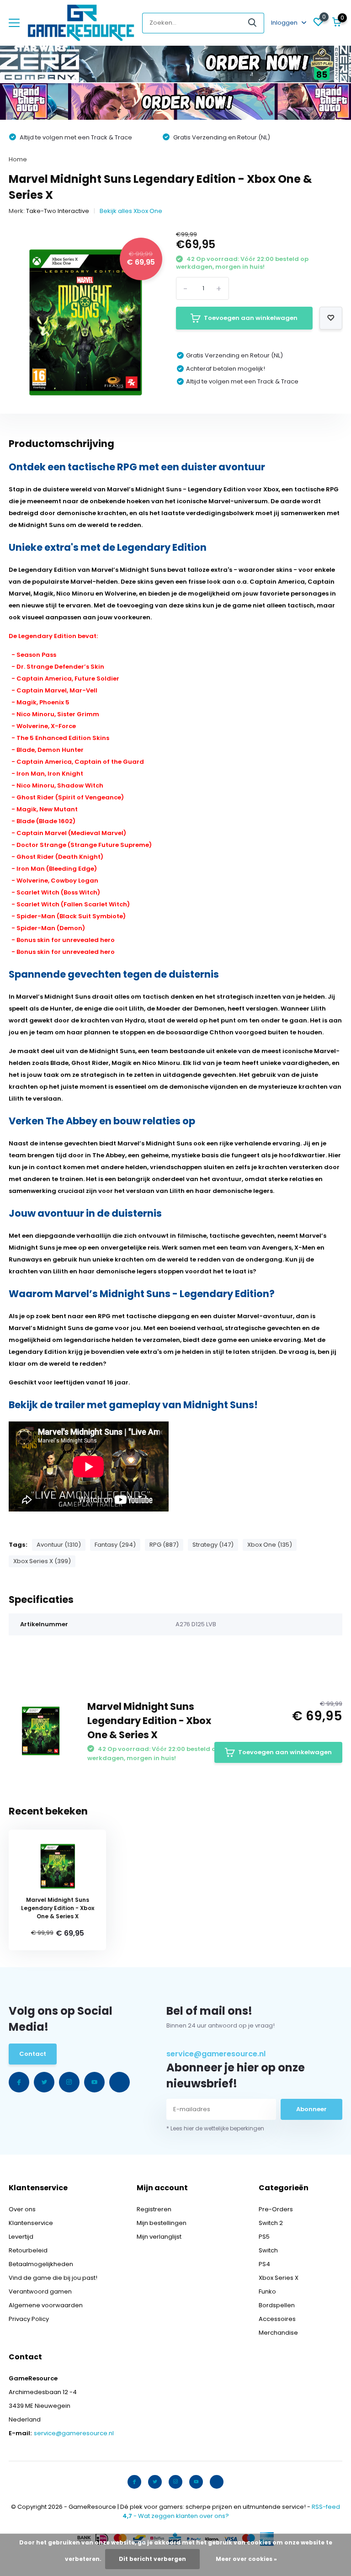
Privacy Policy (29, 2319)
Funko (267, 2291)
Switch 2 (271, 2223)
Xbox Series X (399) (42, 1561)
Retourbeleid (28, 2250)
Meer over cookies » (246, 2559)
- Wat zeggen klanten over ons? (176, 2516)
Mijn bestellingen (162, 2223)
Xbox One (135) (270, 1545)
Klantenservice (31, 2223)
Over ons (22, 2209)
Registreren (154, 2209)
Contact (33, 2054)
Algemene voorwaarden (46, 2305)
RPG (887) (164, 1545)
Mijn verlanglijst (159, 2237)
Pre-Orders (276, 2209)
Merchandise (278, 2333)
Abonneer (311, 2109)
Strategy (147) (213, 1545)
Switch (268, 2250)
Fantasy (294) (115, 1545)
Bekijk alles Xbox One (131, 211)
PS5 (264, 2237)
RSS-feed (326, 2507)
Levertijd (21, 2237)
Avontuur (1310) (59, 1545)
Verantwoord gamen (40, 2291)
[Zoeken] (253, 23)
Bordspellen (277, 2305)
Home (18, 159)
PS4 (264, 2264)
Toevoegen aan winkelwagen (251, 318)
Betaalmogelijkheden (41, 2264)
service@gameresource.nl (216, 2054)
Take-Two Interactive (58, 211)
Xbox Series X (279, 2278)
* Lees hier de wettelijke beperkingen (215, 2128)
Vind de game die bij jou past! (53, 2278)
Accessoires (277, 2319)
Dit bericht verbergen (152, 2559)
